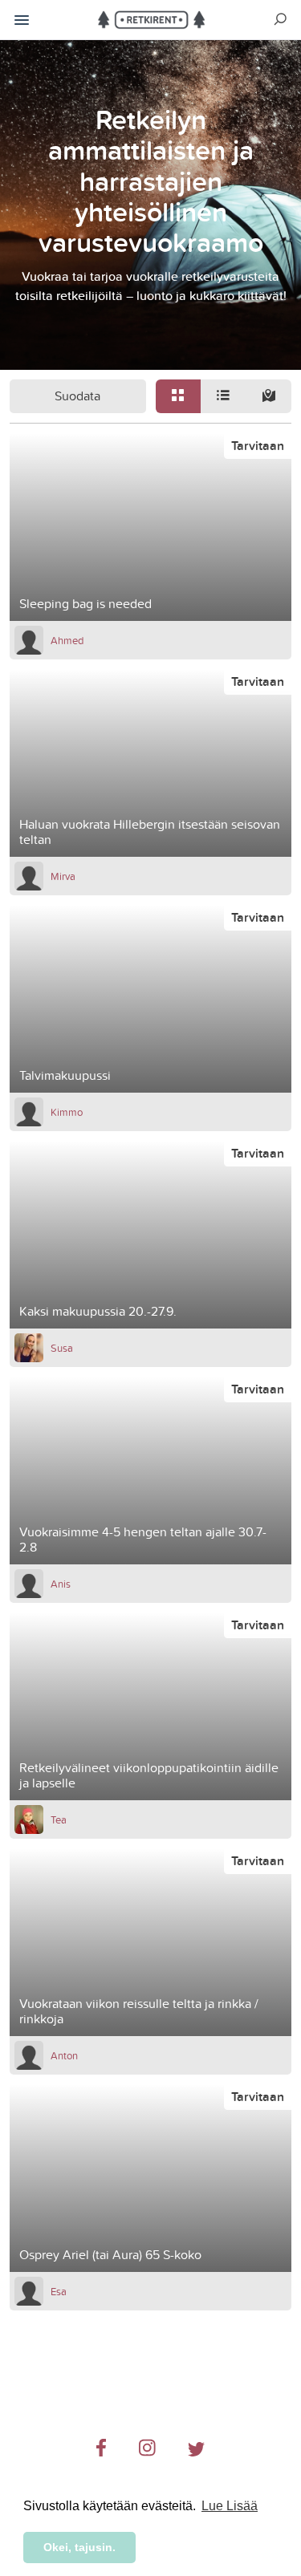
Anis (61, 1584)
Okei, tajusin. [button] (79, 2547)
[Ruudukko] (178, 396)
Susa (62, 1348)
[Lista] (223, 396)
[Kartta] (268, 396)
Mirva (63, 876)
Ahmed (67, 640)
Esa (59, 2291)
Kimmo (67, 1112)
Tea (59, 1819)
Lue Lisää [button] (230, 2506)
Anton (64, 2055)
